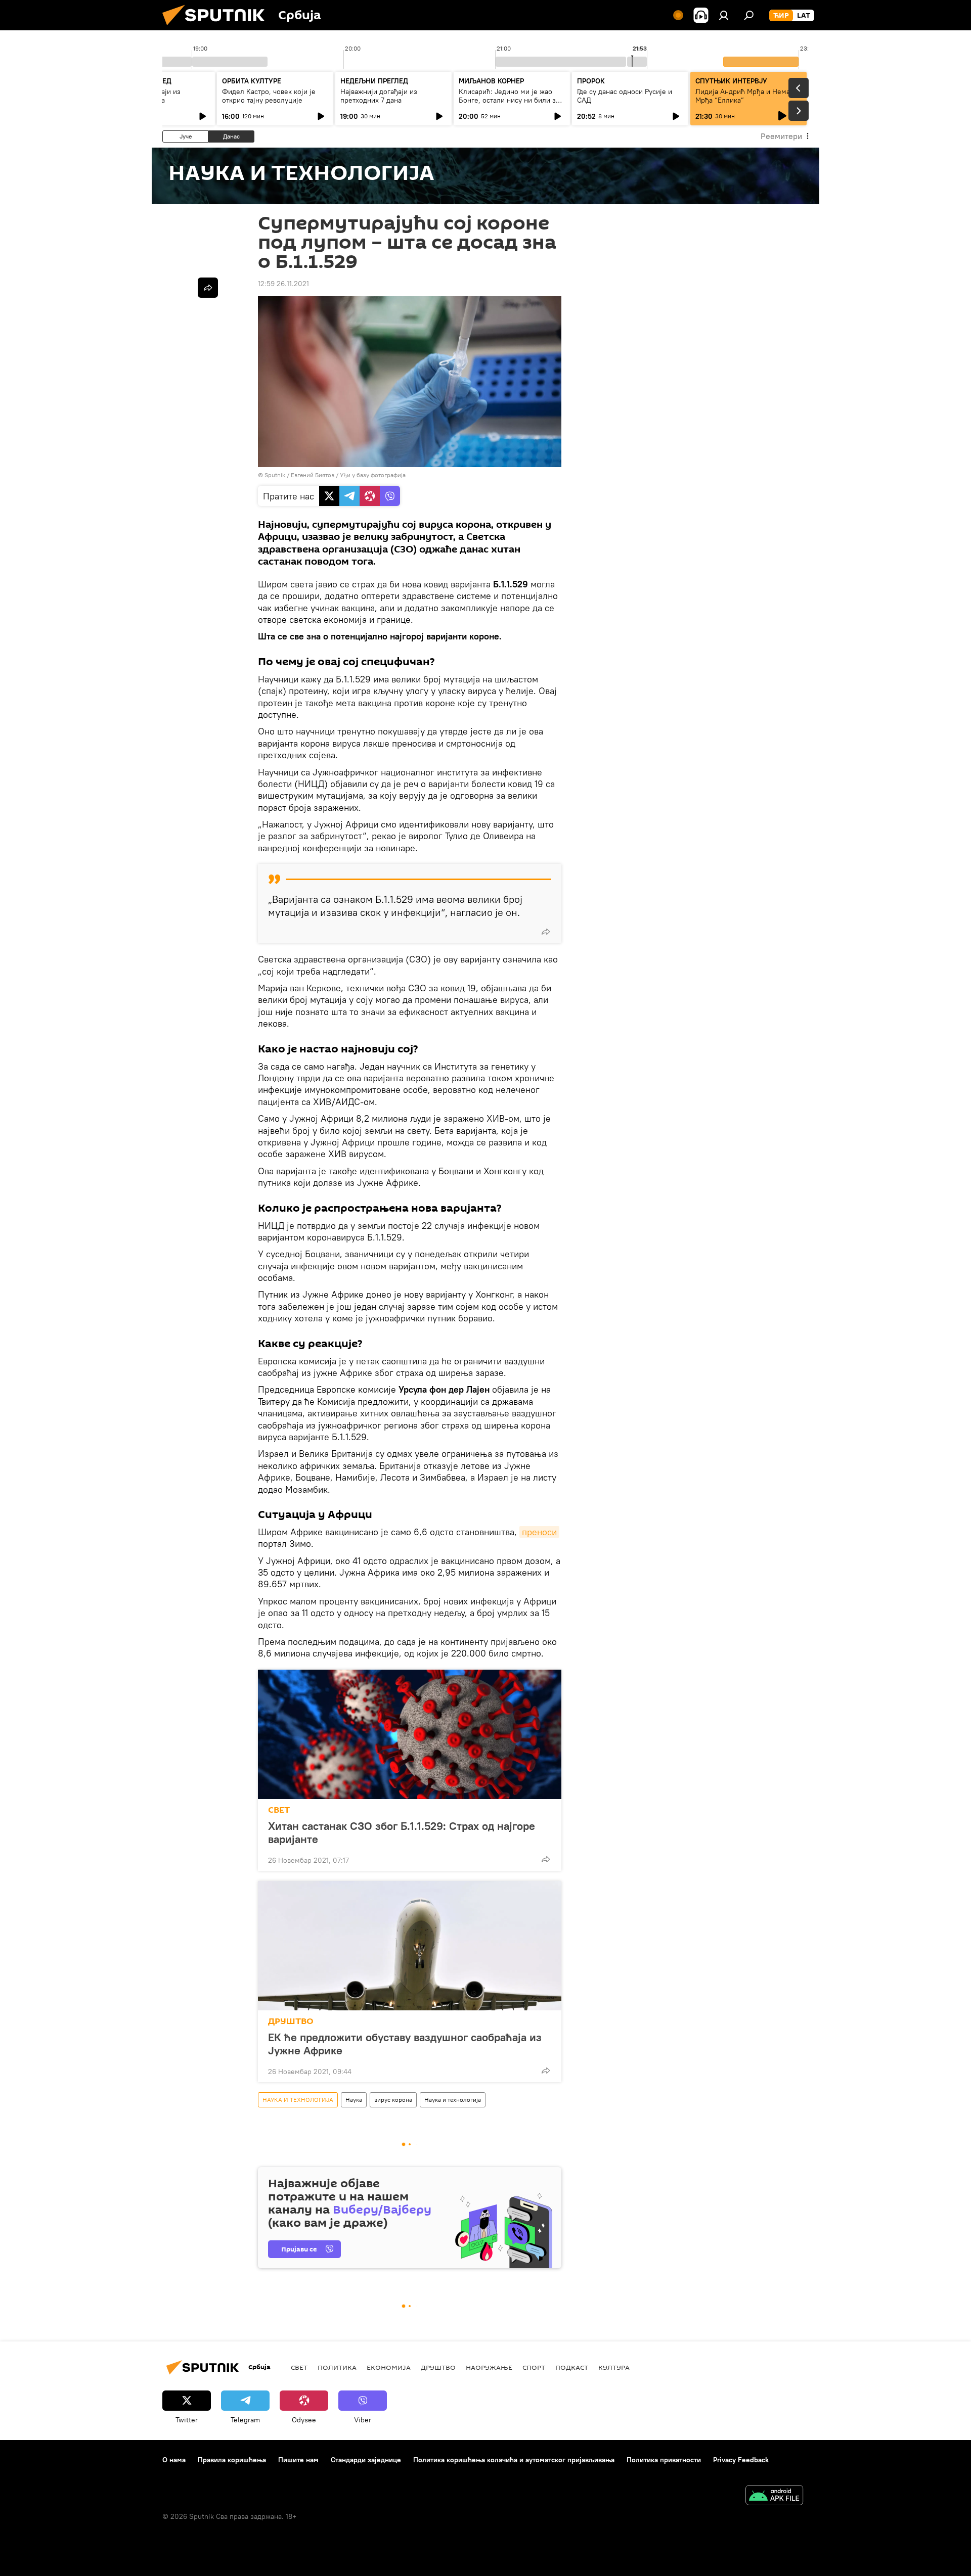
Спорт (534, 2367)
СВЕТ (279, 1810)
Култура (614, 2367)
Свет (299, 2367)
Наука (354, 2100)
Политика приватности (664, 2460)
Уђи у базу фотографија (373, 475)
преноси (539, 1532)
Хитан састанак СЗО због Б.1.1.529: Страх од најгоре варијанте (402, 1832)
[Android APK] (774, 2496)
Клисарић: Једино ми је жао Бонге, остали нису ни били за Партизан (509, 100)
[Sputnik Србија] (217, 28)
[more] (546, 932)
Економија (389, 2367)
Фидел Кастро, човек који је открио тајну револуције (269, 96)
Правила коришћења (232, 2460)
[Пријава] (724, 15)
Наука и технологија (453, 2100)
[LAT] (804, 16)
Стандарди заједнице (366, 2460)
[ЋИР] (781, 16)
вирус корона (393, 2100)
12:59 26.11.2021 (283, 284)
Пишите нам (298, 2460)
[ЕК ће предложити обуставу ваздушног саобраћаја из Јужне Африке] (410, 1946)
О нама (174, 2460)
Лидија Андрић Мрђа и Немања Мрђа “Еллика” (747, 96)
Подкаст (572, 2367)
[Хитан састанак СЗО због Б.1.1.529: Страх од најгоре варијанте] (410, 1734)
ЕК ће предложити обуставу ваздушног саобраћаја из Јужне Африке (405, 2044)
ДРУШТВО (291, 2021)
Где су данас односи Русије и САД (625, 96)
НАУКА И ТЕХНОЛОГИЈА (298, 2100)
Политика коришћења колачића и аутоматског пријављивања (514, 2460)
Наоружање (489, 2367)
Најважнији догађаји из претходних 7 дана (379, 96)
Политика (337, 2367)
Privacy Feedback (741, 2460)
